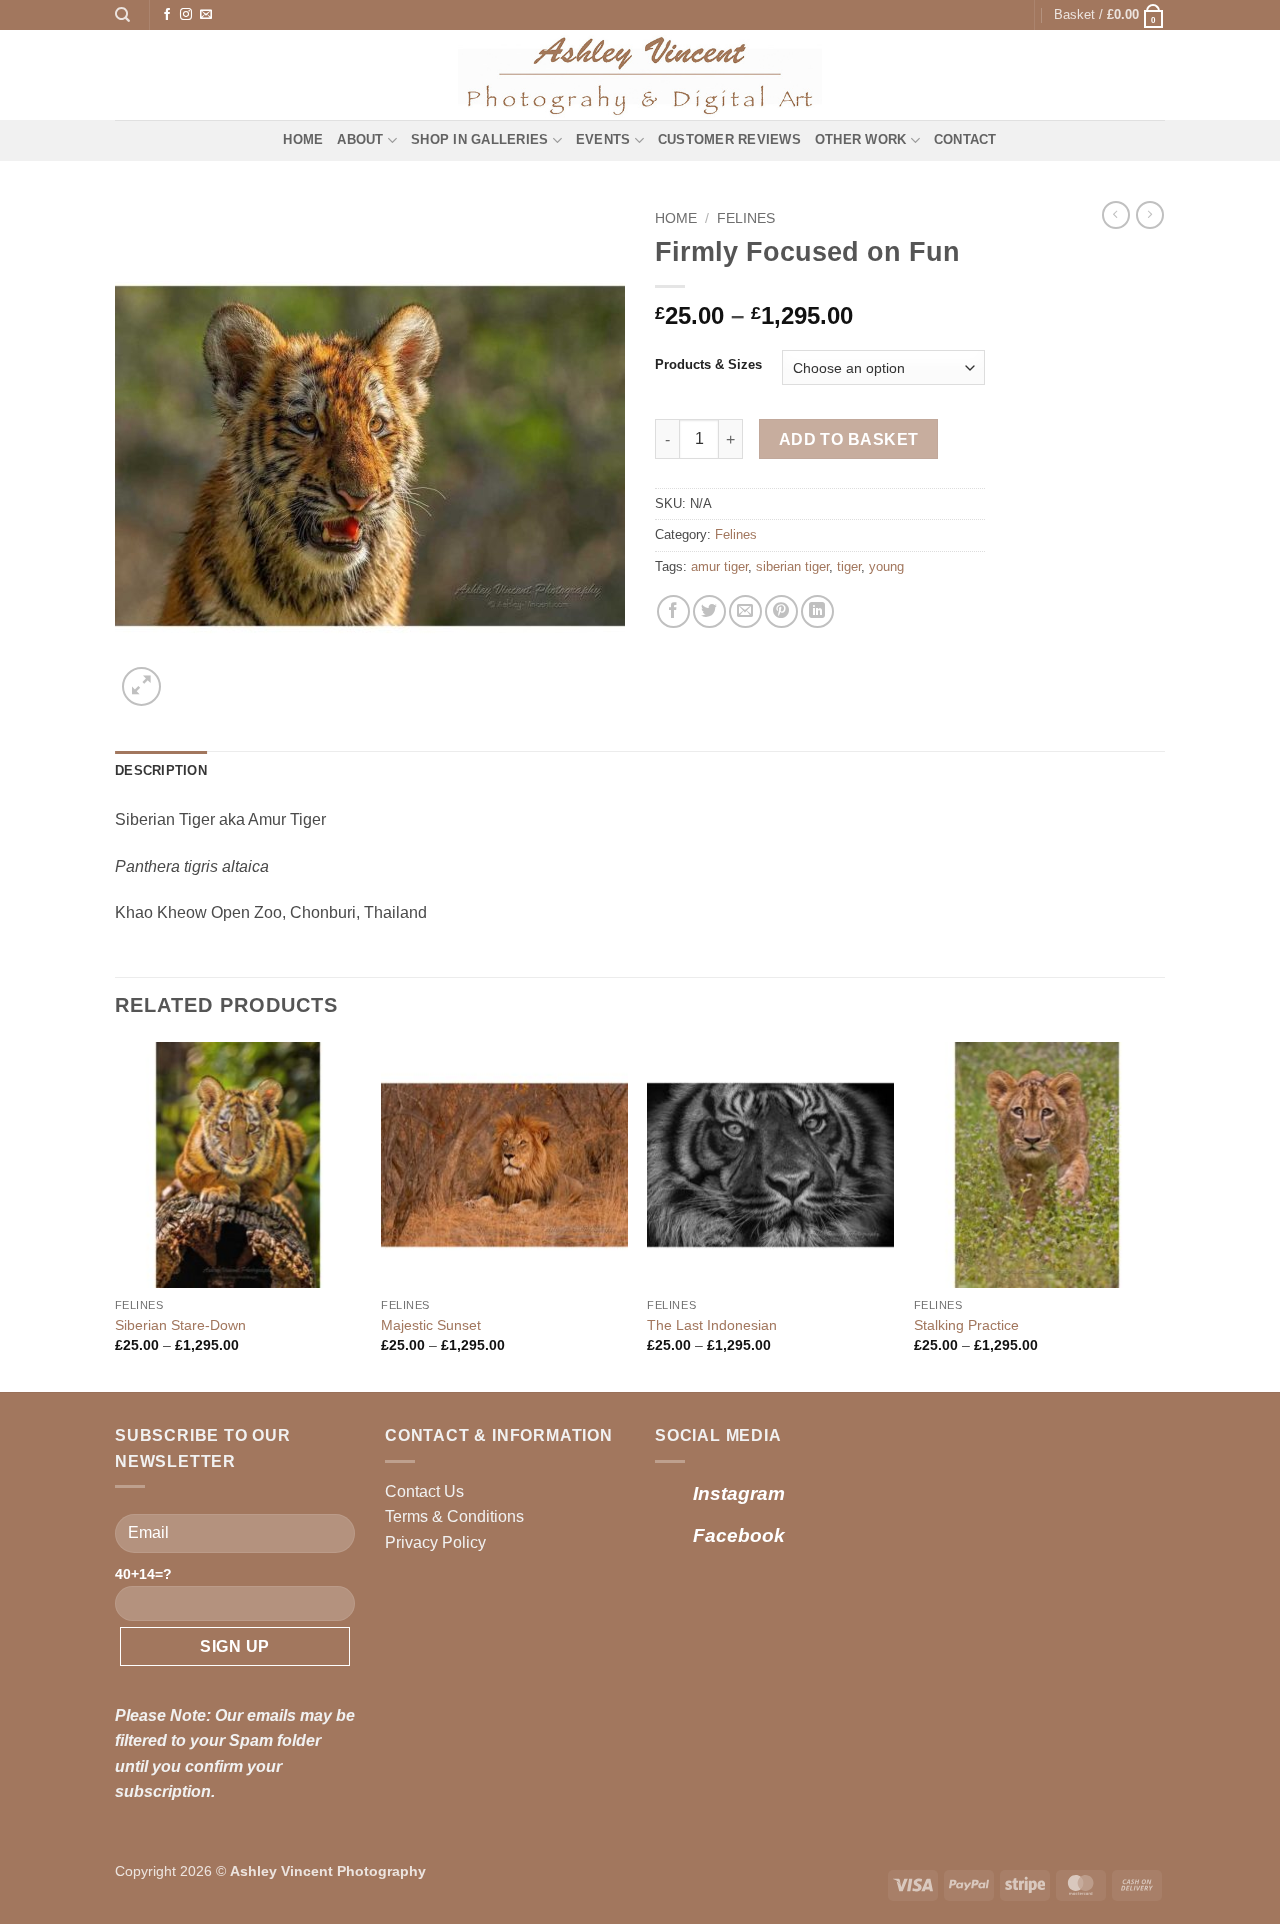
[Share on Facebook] (673, 611)
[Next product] (1116, 215)
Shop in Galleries (479, 139)
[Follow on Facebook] (167, 15)
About (360, 139)
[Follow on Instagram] (186, 15)
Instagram (739, 1493)
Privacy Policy (435, 1542)
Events (603, 139)
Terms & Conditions (454, 1516)
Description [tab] (161, 770)
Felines (746, 218)
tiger (849, 566)
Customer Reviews (729, 139)
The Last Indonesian (712, 1325)
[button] (1109, 15)
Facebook (739, 1535)
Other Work (861, 139)
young (886, 566)
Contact (965, 139)
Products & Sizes (708, 365)
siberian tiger (792, 566)
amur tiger (719, 566)
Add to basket (849, 439)
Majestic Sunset (431, 1325)
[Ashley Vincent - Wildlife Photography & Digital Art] (640, 75)
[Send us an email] (206, 15)
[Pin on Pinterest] (781, 611)
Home (303, 139)
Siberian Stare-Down (180, 1325)
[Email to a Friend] (745, 611)
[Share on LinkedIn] (817, 611)
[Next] (1159, 1215)
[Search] (122, 15)
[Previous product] (1150, 215)
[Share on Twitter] (709, 611)
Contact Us (424, 1491)
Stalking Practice (966, 1325)
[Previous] (116, 1215)
